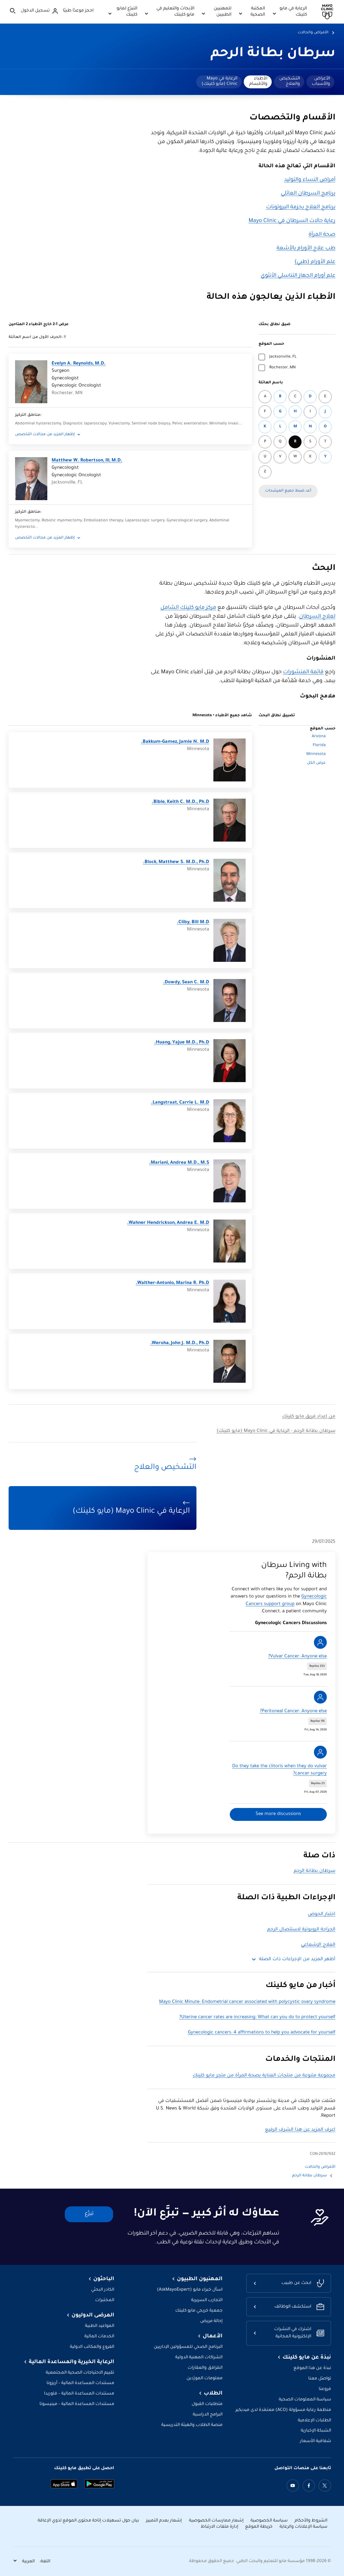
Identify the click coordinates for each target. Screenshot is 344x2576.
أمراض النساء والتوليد (310, 180)
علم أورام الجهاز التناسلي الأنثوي (298, 276)
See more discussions (278, 1814)
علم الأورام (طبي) (315, 262)
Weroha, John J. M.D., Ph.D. (180, 1343)
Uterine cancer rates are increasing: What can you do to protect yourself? (257, 2017)
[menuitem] (320, 82)
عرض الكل (316, 763)
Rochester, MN (282, 368)
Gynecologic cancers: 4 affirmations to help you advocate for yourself (262, 2033)
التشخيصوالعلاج (290, 81)
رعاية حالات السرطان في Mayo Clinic (292, 221)
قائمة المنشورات (303, 672)
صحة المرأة (322, 235)
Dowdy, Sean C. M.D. (186, 983)
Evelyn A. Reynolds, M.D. (79, 364)
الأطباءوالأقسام (258, 81)
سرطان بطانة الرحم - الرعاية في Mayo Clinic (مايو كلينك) (276, 1431)
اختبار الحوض (322, 1914)
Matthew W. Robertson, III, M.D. (87, 461)
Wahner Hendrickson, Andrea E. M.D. (168, 1223)
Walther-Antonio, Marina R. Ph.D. (172, 1283)
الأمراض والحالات (313, 33)
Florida (319, 745)
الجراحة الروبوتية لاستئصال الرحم (301, 1930)
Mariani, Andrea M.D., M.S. (179, 1163)
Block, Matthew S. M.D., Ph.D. (176, 862)
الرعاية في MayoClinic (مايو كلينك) (219, 81)
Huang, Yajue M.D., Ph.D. (182, 1043)
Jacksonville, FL (283, 357)
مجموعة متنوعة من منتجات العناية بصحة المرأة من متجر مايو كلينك (264, 2076)
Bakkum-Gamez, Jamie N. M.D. (175, 742)
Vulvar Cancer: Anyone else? (298, 1657)
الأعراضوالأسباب (321, 81)
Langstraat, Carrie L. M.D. (180, 1103)
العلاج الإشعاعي (318, 1945)
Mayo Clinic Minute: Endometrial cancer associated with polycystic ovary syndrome (247, 2002)
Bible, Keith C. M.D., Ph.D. (180, 802)
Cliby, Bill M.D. (193, 923)
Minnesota (316, 754)
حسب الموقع (271, 344)
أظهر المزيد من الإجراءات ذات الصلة (297, 1960)
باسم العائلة (271, 383)
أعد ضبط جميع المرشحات (288, 491)
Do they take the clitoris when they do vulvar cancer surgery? (279, 1770)
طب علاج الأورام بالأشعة (306, 249)
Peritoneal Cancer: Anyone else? (293, 1711)
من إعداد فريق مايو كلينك (309, 1417)
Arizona (319, 737)
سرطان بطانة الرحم (273, 54)
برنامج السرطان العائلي (308, 194)
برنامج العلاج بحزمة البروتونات (301, 208)
